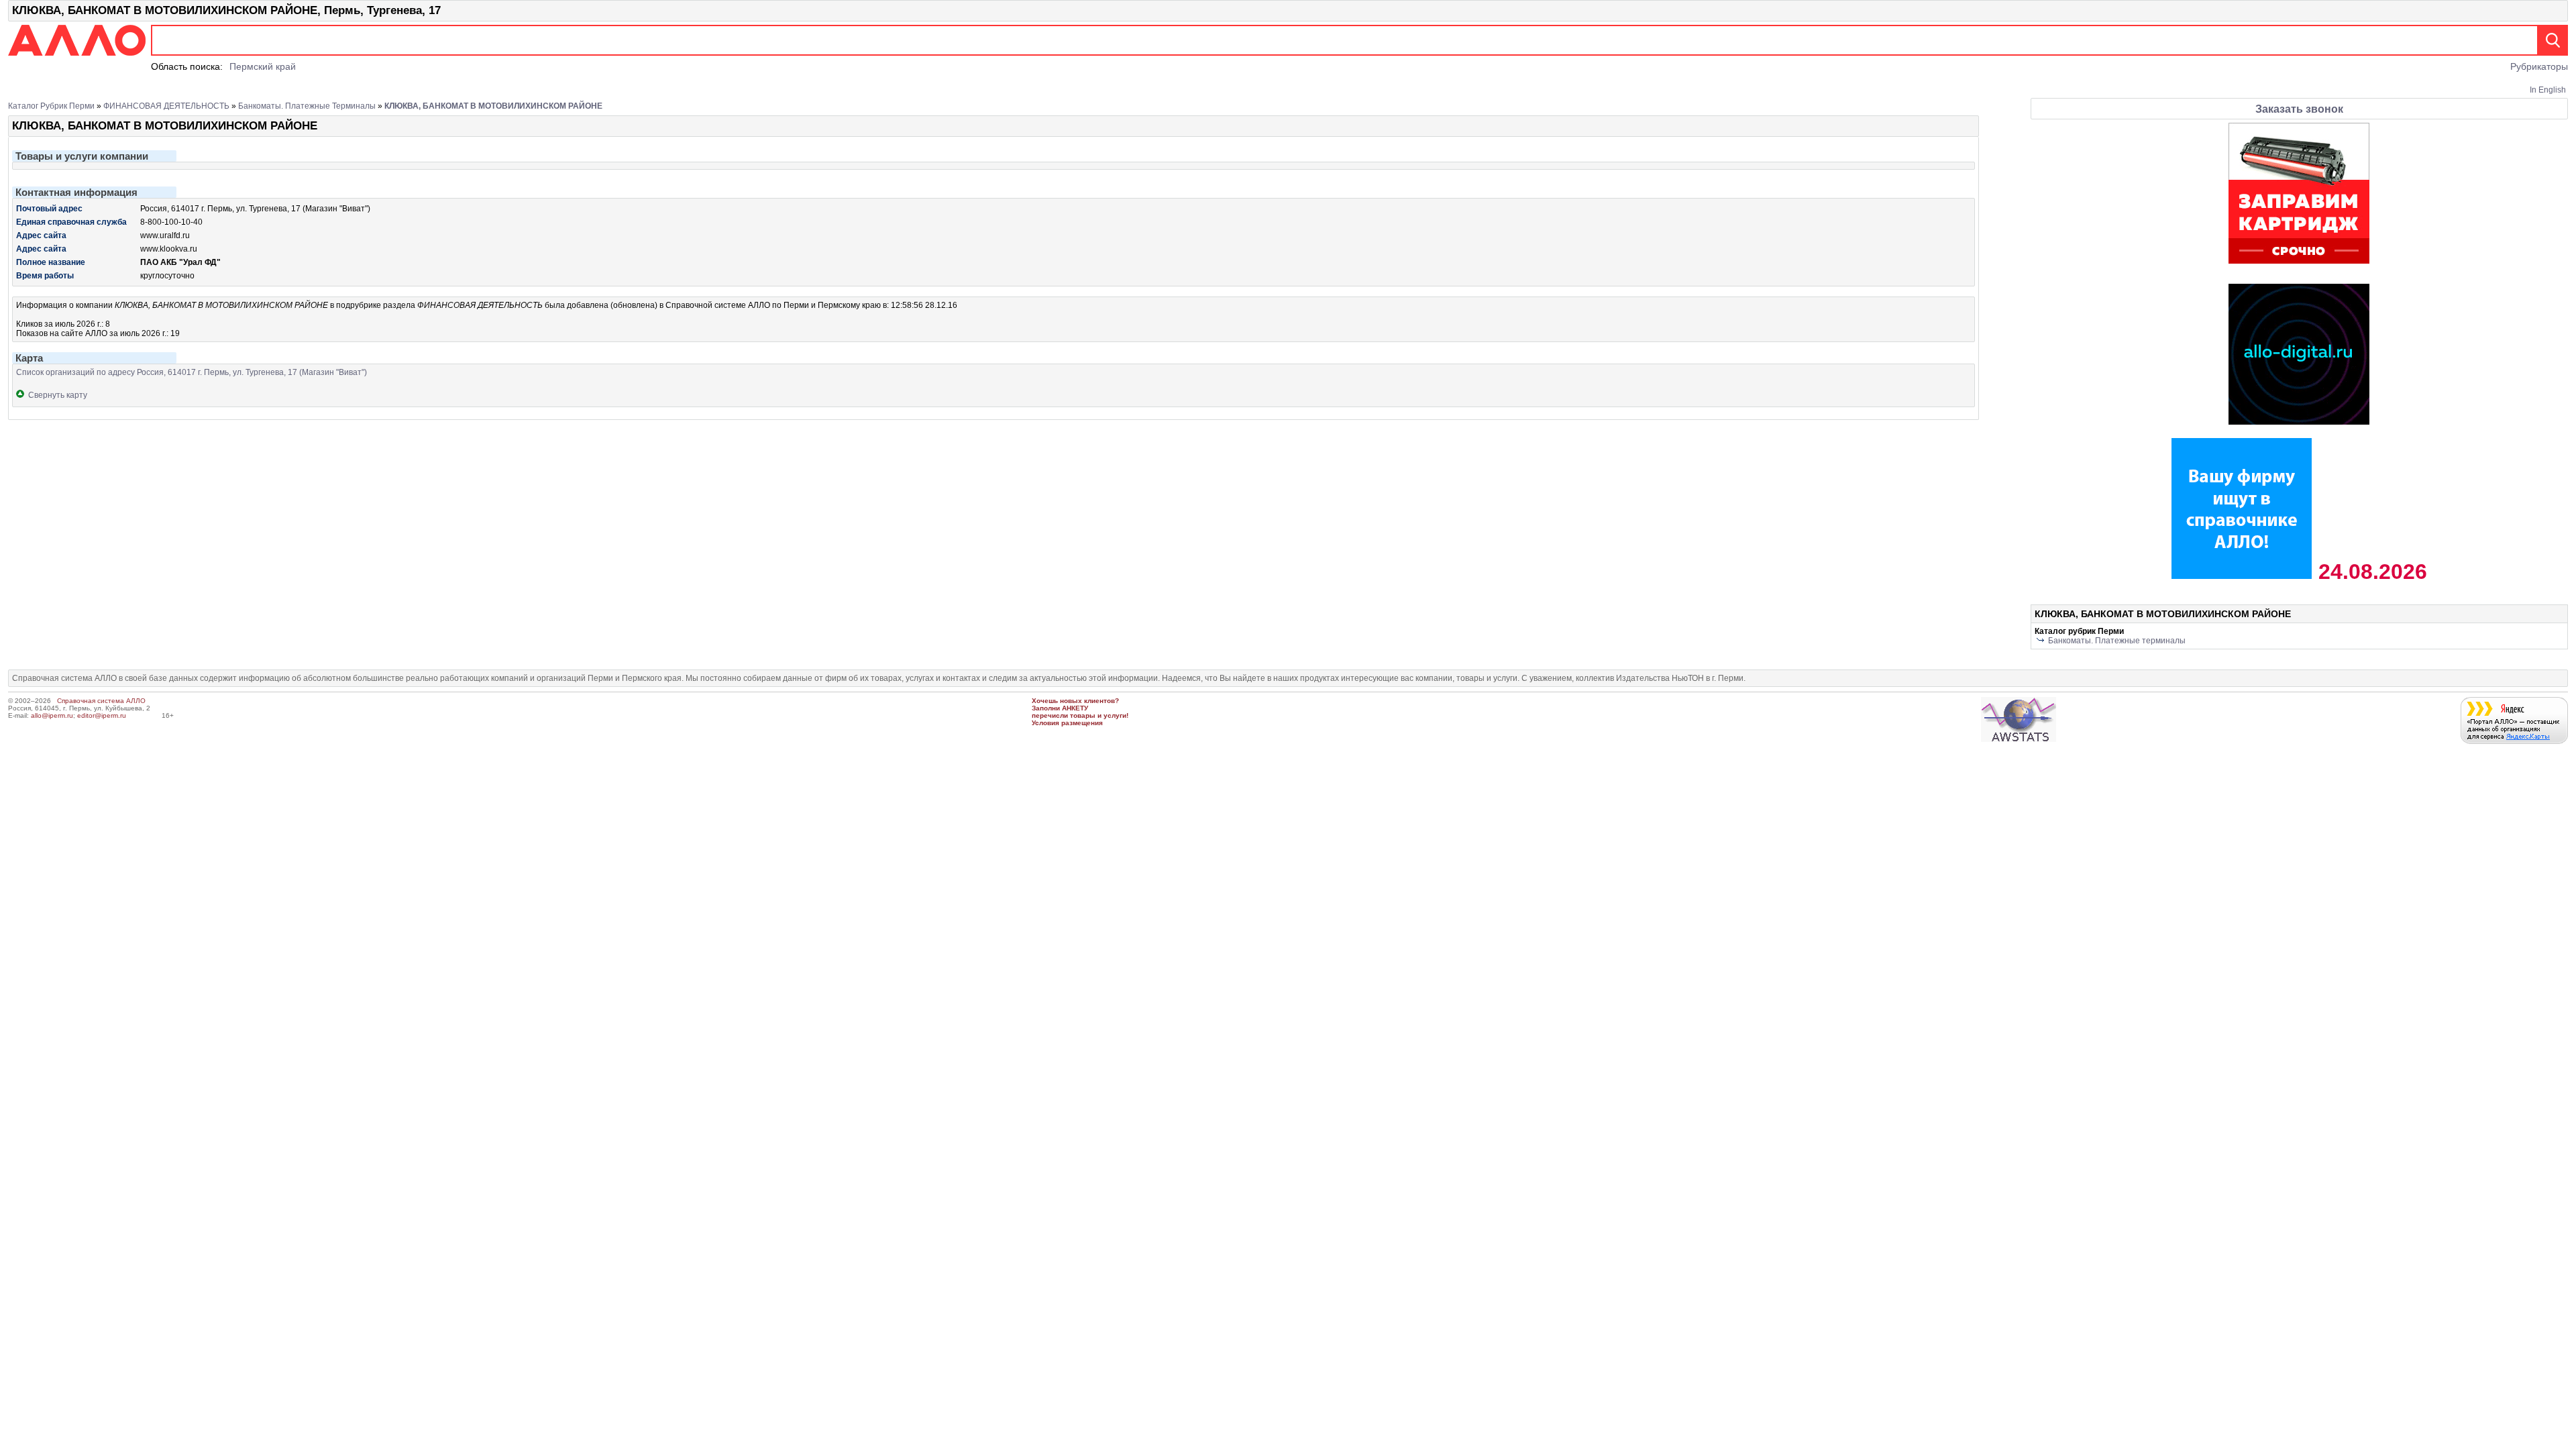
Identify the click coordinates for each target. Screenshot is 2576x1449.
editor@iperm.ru (102, 715)
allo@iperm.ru (52, 715)
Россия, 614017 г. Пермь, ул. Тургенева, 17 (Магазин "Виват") (255, 209)
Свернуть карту (56, 395)
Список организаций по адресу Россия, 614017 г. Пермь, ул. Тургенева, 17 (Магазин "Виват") (192, 372)
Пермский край (263, 66)
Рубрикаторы (2539, 66)
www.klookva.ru (169, 249)
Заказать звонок (2299, 109)
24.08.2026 (2370, 572)
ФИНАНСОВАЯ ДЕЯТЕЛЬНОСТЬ (166, 106)
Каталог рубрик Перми (51, 106)
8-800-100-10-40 (171, 222)
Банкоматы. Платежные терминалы (307, 106)
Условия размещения (1067, 723)
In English (2548, 90)
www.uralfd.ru (165, 235)
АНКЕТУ (1075, 708)
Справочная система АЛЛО (101, 701)
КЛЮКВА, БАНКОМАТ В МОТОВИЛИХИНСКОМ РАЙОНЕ (493, 106)
